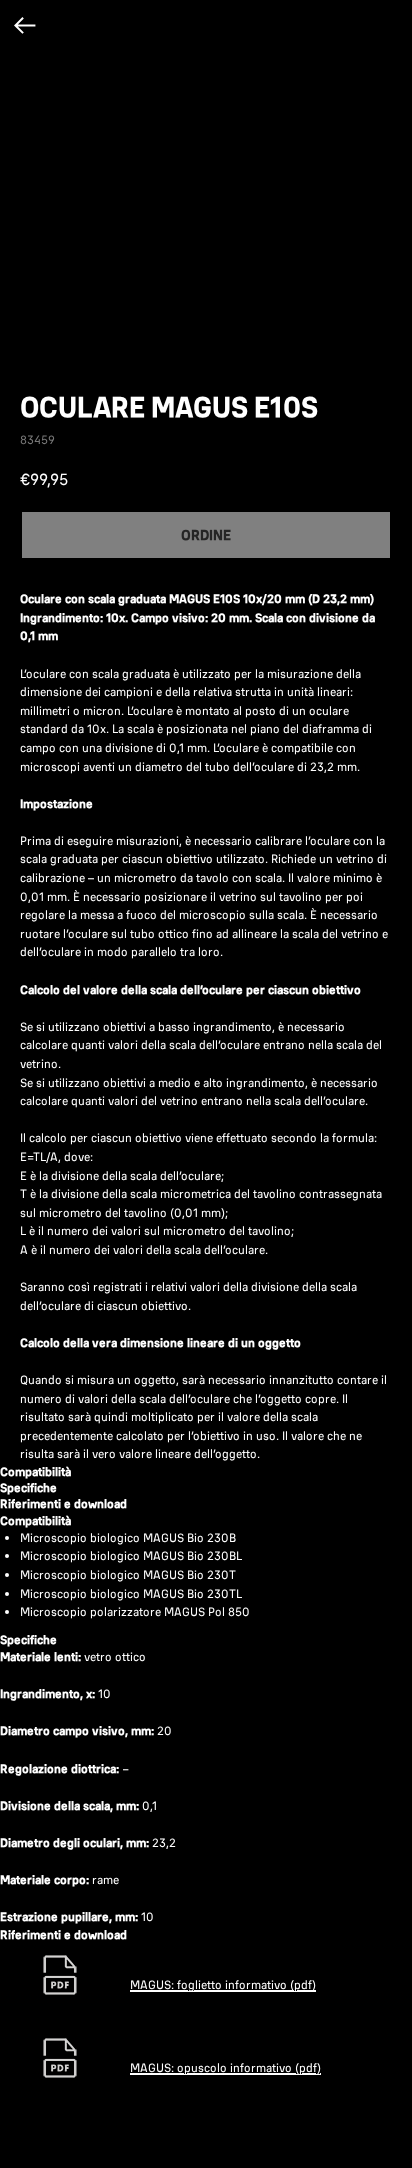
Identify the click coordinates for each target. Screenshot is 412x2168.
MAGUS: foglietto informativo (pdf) (223, 1984)
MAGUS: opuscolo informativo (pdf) (225, 2067)
